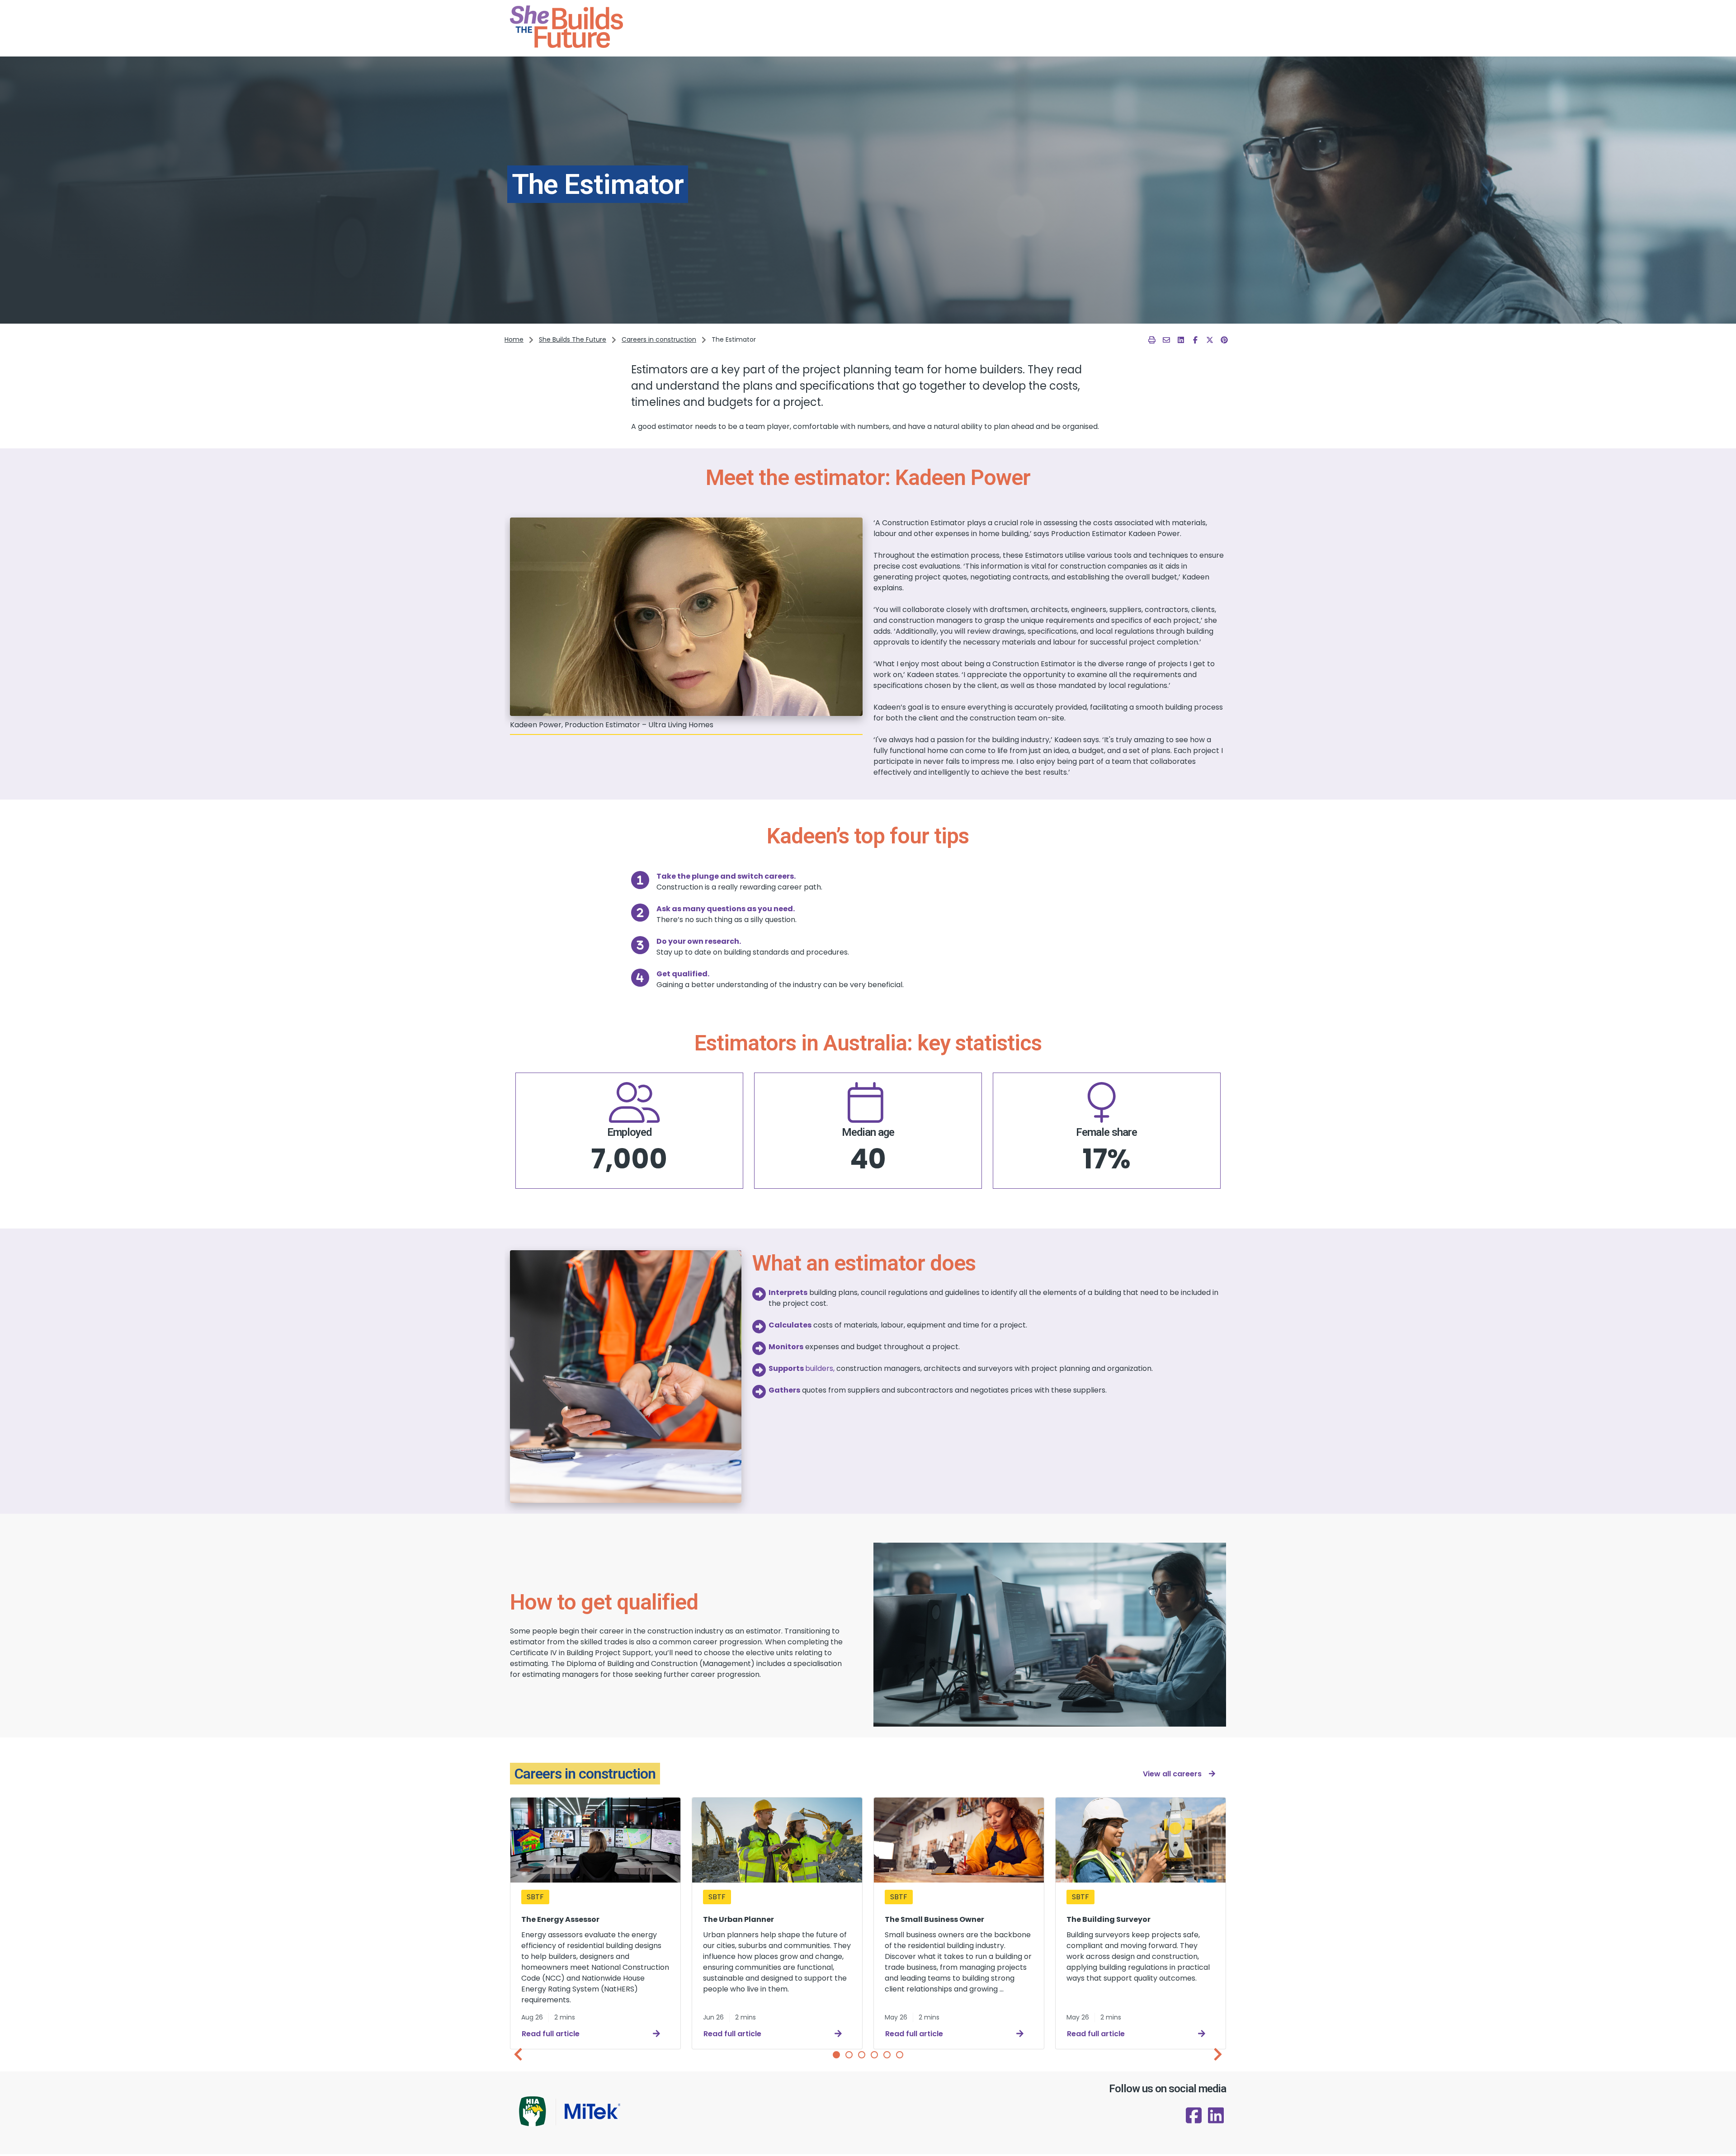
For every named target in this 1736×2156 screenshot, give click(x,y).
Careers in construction (659, 339)
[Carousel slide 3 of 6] (862, 2055)
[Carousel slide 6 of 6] (900, 2055)
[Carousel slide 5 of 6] (887, 2055)
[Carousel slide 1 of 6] (836, 2055)
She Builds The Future (573, 339)
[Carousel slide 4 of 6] (874, 2055)
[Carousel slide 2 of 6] (849, 2055)
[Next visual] (1218, 2054)
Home (514, 339)
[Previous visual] (518, 2054)
